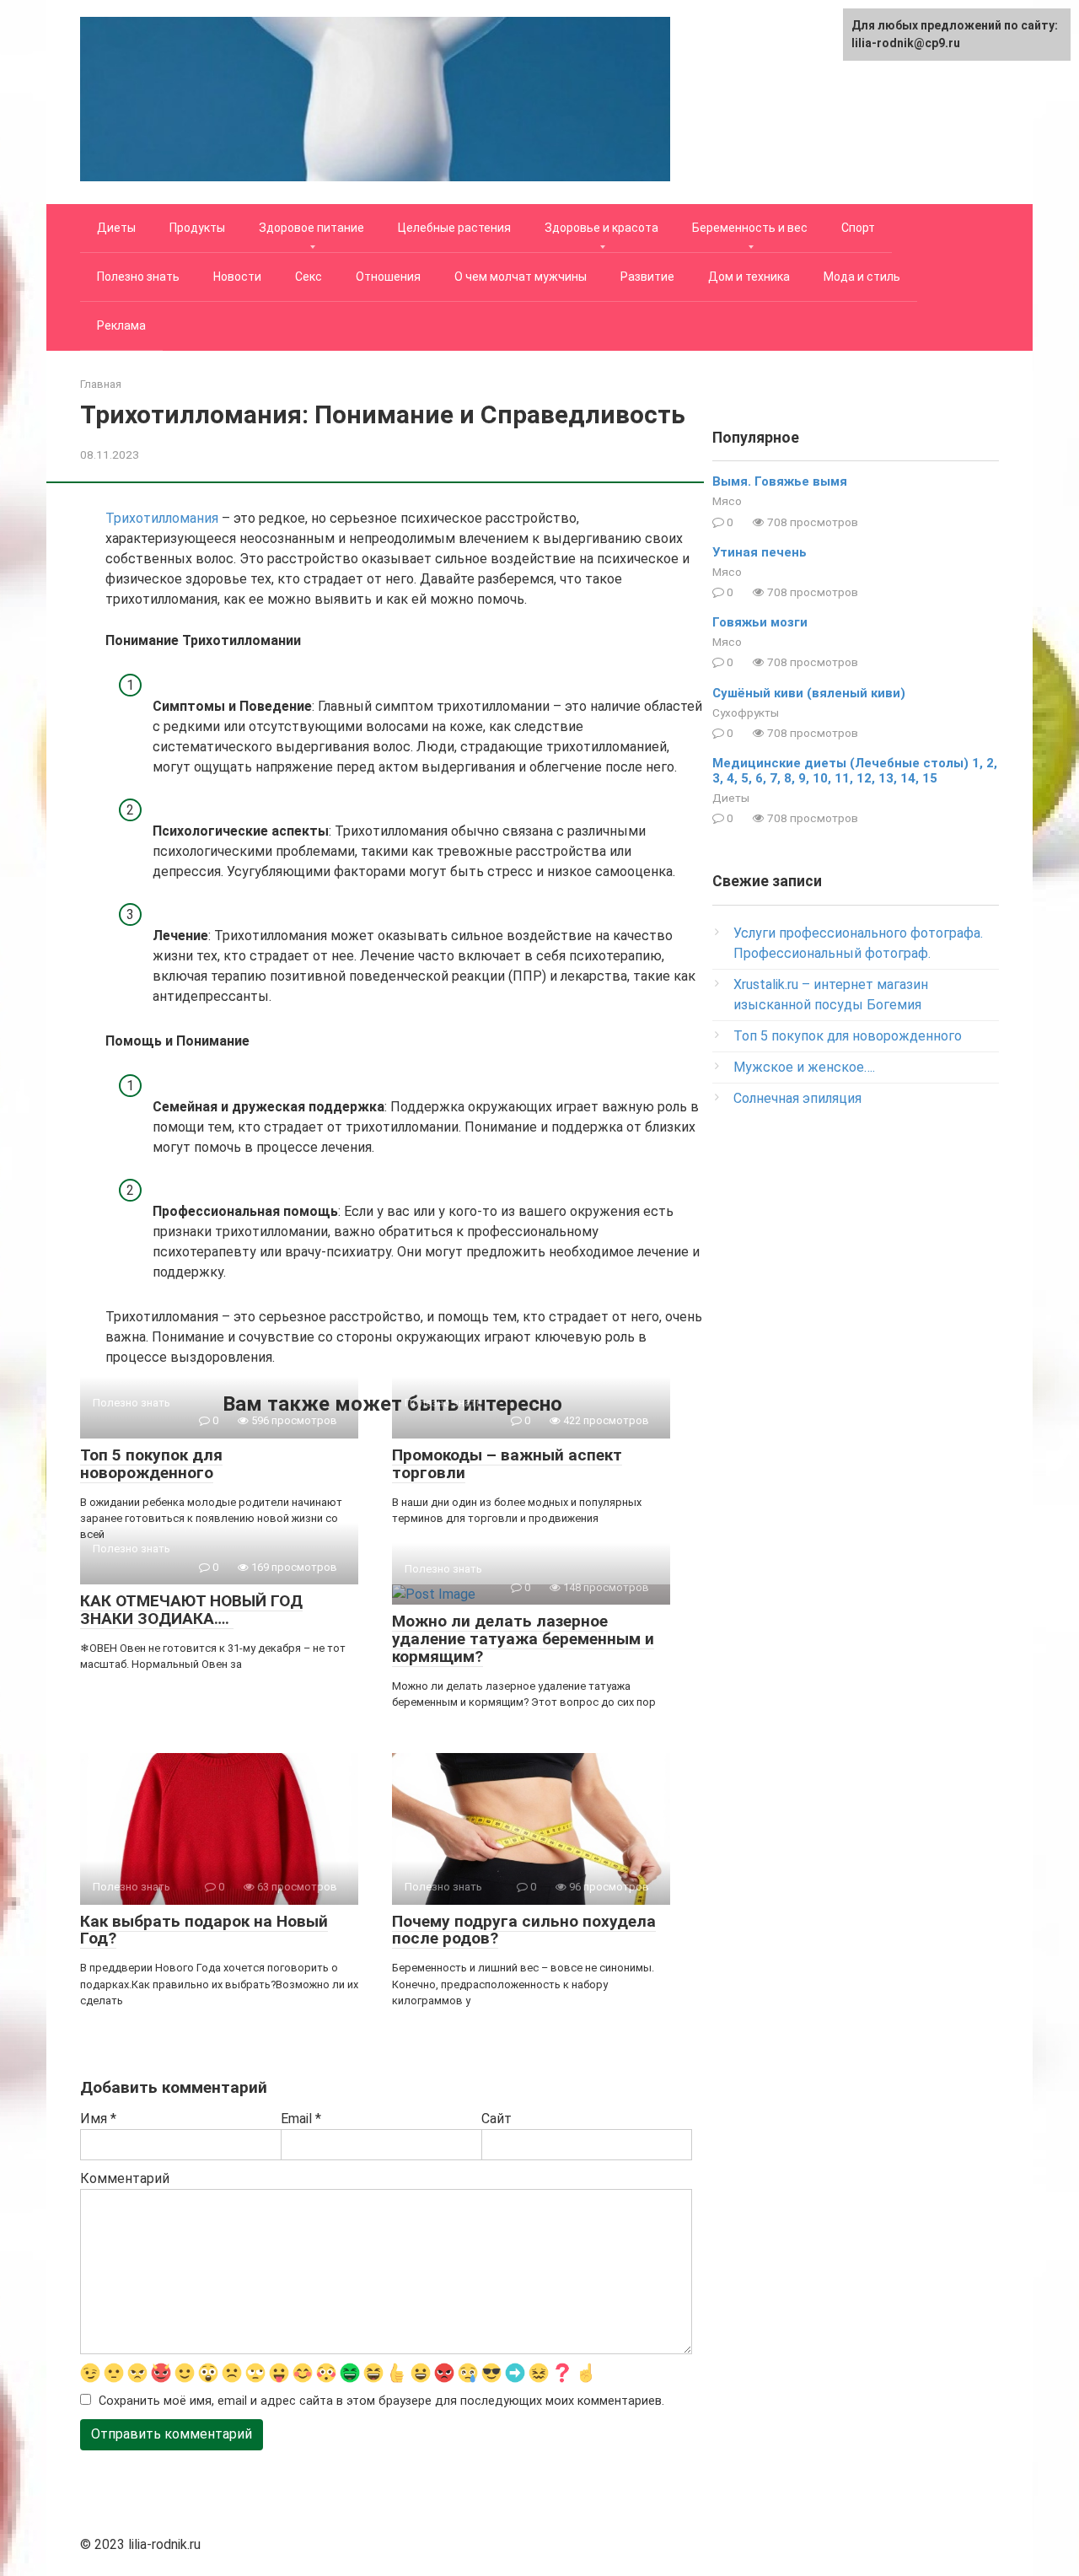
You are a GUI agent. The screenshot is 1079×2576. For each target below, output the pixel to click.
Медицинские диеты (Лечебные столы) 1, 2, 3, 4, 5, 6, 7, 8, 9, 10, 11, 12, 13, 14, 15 (855, 771)
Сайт (497, 2119)
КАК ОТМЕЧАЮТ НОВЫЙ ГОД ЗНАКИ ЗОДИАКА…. (191, 1610)
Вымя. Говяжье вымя (780, 481)
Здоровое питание (311, 228)
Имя (98, 2119)
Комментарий (125, 2178)
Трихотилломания (162, 518)
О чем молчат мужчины (521, 277)
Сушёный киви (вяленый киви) (809, 693)
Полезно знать (138, 277)
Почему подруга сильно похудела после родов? (524, 1930)
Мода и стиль (862, 277)
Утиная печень (760, 552)
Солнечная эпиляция (797, 1098)
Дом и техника (749, 277)
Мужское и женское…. (804, 1067)
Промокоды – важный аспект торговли (507, 1464)
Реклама (121, 325)
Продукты (197, 228)
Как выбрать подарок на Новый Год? (204, 1930)
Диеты (116, 228)
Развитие (647, 277)
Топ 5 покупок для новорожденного (151, 1464)
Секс (309, 277)
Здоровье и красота (601, 228)
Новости (237, 277)
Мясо (727, 501)
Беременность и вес (750, 228)
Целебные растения (454, 228)
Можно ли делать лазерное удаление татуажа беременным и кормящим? (523, 1639)
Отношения (388, 277)
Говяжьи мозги (760, 622)
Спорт (858, 228)
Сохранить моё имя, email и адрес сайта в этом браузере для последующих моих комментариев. (381, 2401)
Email (301, 2119)
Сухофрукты (746, 713)
